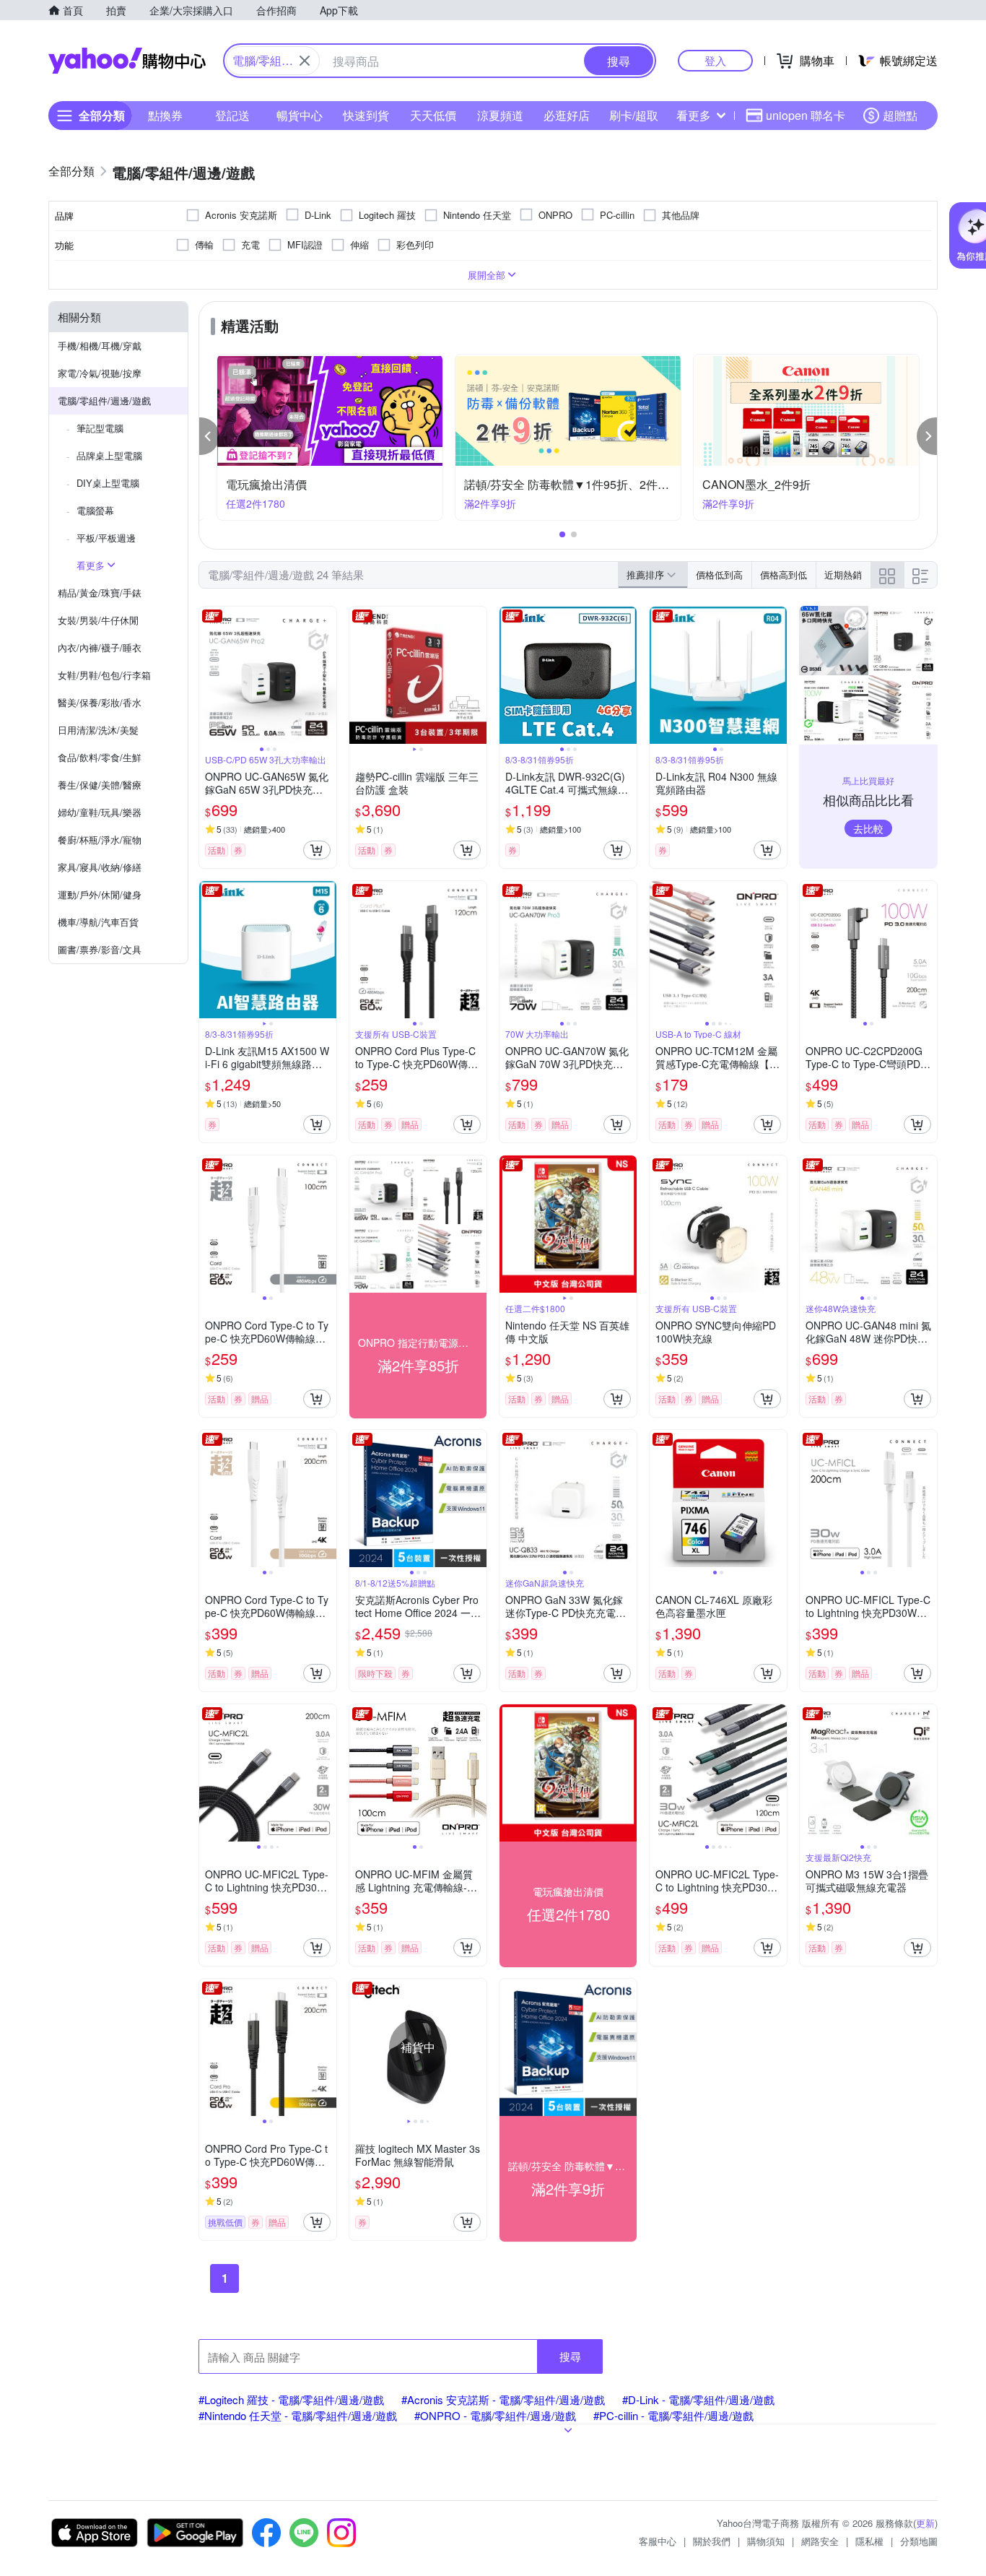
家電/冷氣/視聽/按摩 (100, 373)
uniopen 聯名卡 (806, 115)
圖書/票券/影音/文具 (100, 949)
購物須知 (766, 2541)
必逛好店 (567, 115)
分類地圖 (919, 2541)
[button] (209, 436)
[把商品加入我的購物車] (317, 850)
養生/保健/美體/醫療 (100, 785)
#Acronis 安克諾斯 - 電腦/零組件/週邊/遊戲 (503, 2399)
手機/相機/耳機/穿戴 (100, 346)
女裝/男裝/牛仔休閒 (98, 620)
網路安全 (820, 2541)
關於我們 (712, 2541)
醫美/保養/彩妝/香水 (100, 702)
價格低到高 (719, 574)
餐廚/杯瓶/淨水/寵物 (100, 840)
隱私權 (869, 2541)
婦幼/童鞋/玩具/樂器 (100, 812)
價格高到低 (784, 574)
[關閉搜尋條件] (305, 61)
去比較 (868, 828)
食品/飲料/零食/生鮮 (100, 757)
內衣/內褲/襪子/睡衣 (100, 647)
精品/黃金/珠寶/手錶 (100, 593)
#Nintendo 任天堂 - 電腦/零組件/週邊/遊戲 (298, 2415)
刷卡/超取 (634, 115)
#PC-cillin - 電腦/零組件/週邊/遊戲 (673, 2415)
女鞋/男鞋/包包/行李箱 (104, 675)
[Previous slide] (209, 675)
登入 (715, 60)
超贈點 (900, 115)
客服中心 (658, 2541)
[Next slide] (327, 675)
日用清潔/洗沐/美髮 (98, 730)
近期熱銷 (843, 574)
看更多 (694, 115)
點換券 (165, 115)
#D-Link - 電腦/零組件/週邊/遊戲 (698, 2399)
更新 (925, 2523)
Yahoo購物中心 (127, 61)
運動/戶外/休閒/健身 (100, 894)
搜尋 (570, 2356)
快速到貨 (366, 115)
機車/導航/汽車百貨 (98, 922)
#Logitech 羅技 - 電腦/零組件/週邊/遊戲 (291, 2399)
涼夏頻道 (500, 115)
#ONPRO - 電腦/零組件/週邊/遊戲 (495, 2415)
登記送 (232, 115)
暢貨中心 (300, 115)
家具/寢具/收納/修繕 (100, 867)
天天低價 (433, 115)
